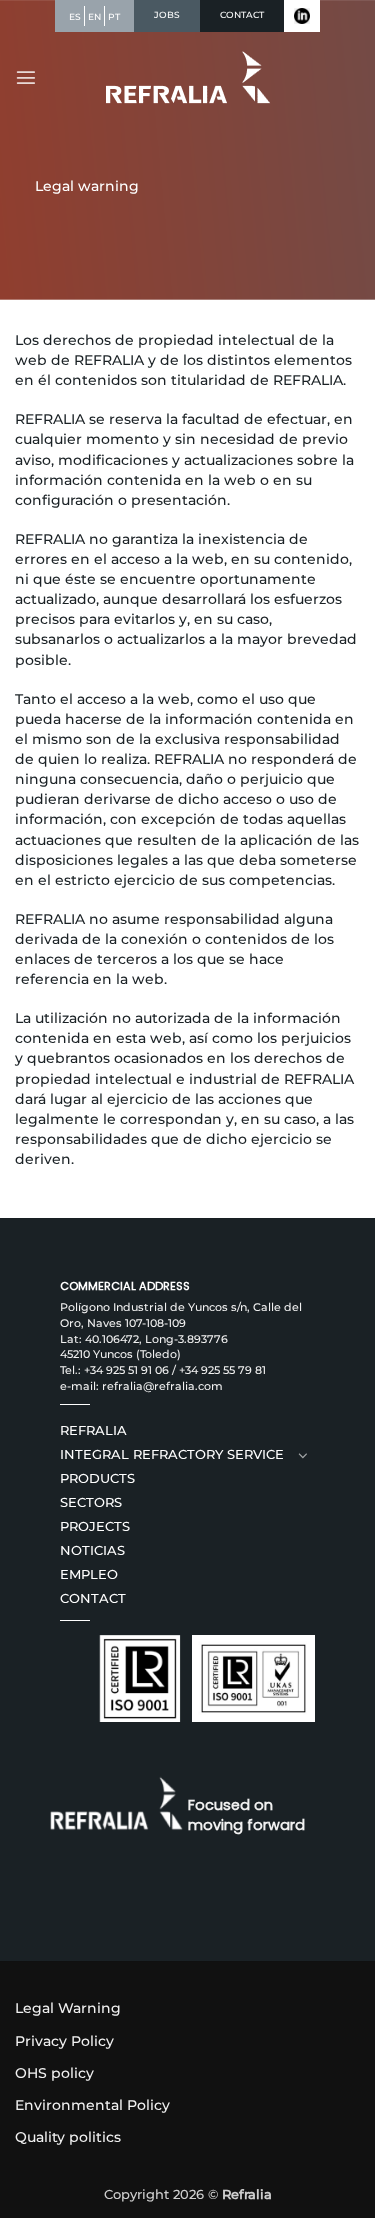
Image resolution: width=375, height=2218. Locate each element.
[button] (26, 77)
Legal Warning (68, 2008)
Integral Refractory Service (172, 1454)
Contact (93, 1598)
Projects (95, 1526)
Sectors (91, 1502)
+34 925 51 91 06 (126, 1370)
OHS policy (54, 2073)
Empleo (89, 1574)
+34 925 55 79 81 (222, 1370)
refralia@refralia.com (162, 1386)
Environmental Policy (92, 2105)
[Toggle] (303, 1455)
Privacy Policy (64, 2041)
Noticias (92, 1550)
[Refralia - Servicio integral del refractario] (187, 77)
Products (97, 1478)
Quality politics (68, 2137)
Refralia (93, 1430)
